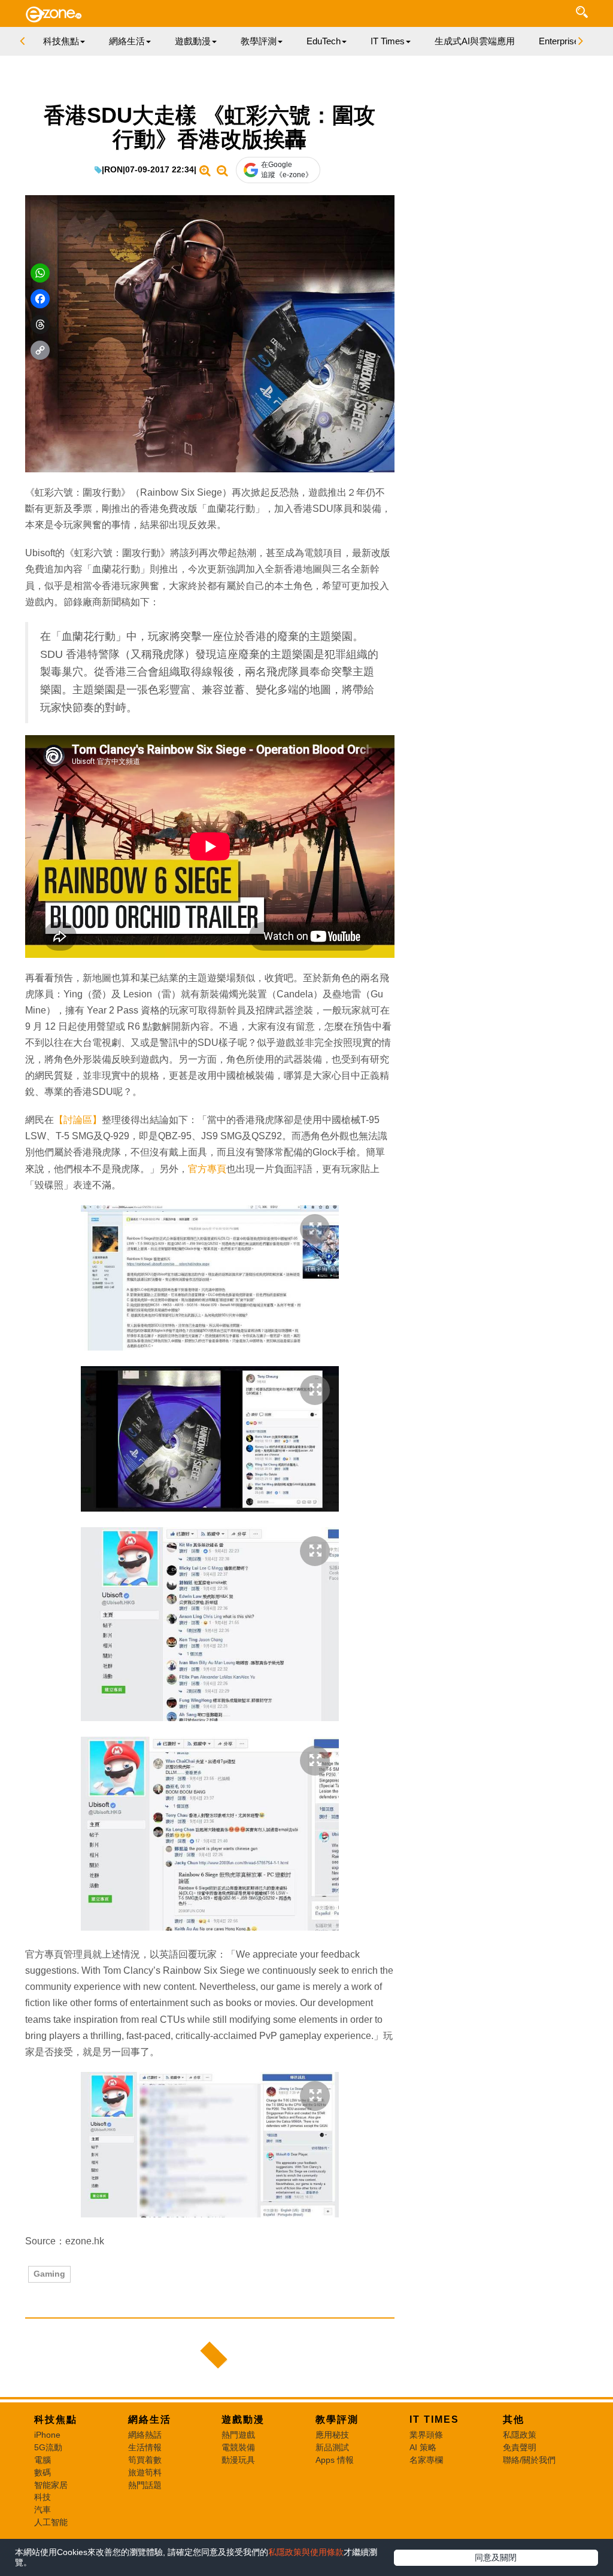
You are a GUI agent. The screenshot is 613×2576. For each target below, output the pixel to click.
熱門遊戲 (238, 2435)
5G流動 (48, 2447)
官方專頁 (207, 1169)
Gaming (49, 2274)
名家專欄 (426, 2460)
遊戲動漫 (243, 2419)
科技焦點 (56, 2419)
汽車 (43, 2510)
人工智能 (51, 2522)
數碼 (43, 2472)
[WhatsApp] (40, 273)
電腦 (43, 2460)
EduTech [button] (324, 41)
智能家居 (51, 2485)
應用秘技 (332, 2435)
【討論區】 (78, 1120)
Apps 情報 (335, 2460)
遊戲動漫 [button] (193, 41)
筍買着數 (145, 2460)
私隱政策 (520, 2435)
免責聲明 (520, 2447)
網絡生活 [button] (127, 41)
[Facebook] (40, 299)
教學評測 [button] (259, 41)
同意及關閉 (496, 2557)
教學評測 (337, 2419)
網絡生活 (150, 2419)
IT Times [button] (388, 41)
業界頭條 (426, 2435)
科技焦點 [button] (61, 41)
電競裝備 (238, 2447)
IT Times (434, 2419)
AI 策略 (423, 2447)
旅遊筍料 (145, 2472)
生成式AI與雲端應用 (475, 41)
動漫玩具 (238, 2460)
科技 (43, 2497)
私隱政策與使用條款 (306, 2552)
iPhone (47, 2435)
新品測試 (332, 2447)
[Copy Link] (40, 350)
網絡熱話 (145, 2435)
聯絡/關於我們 (529, 2460)
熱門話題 (145, 2485)
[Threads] (40, 324)
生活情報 (145, 2447)
